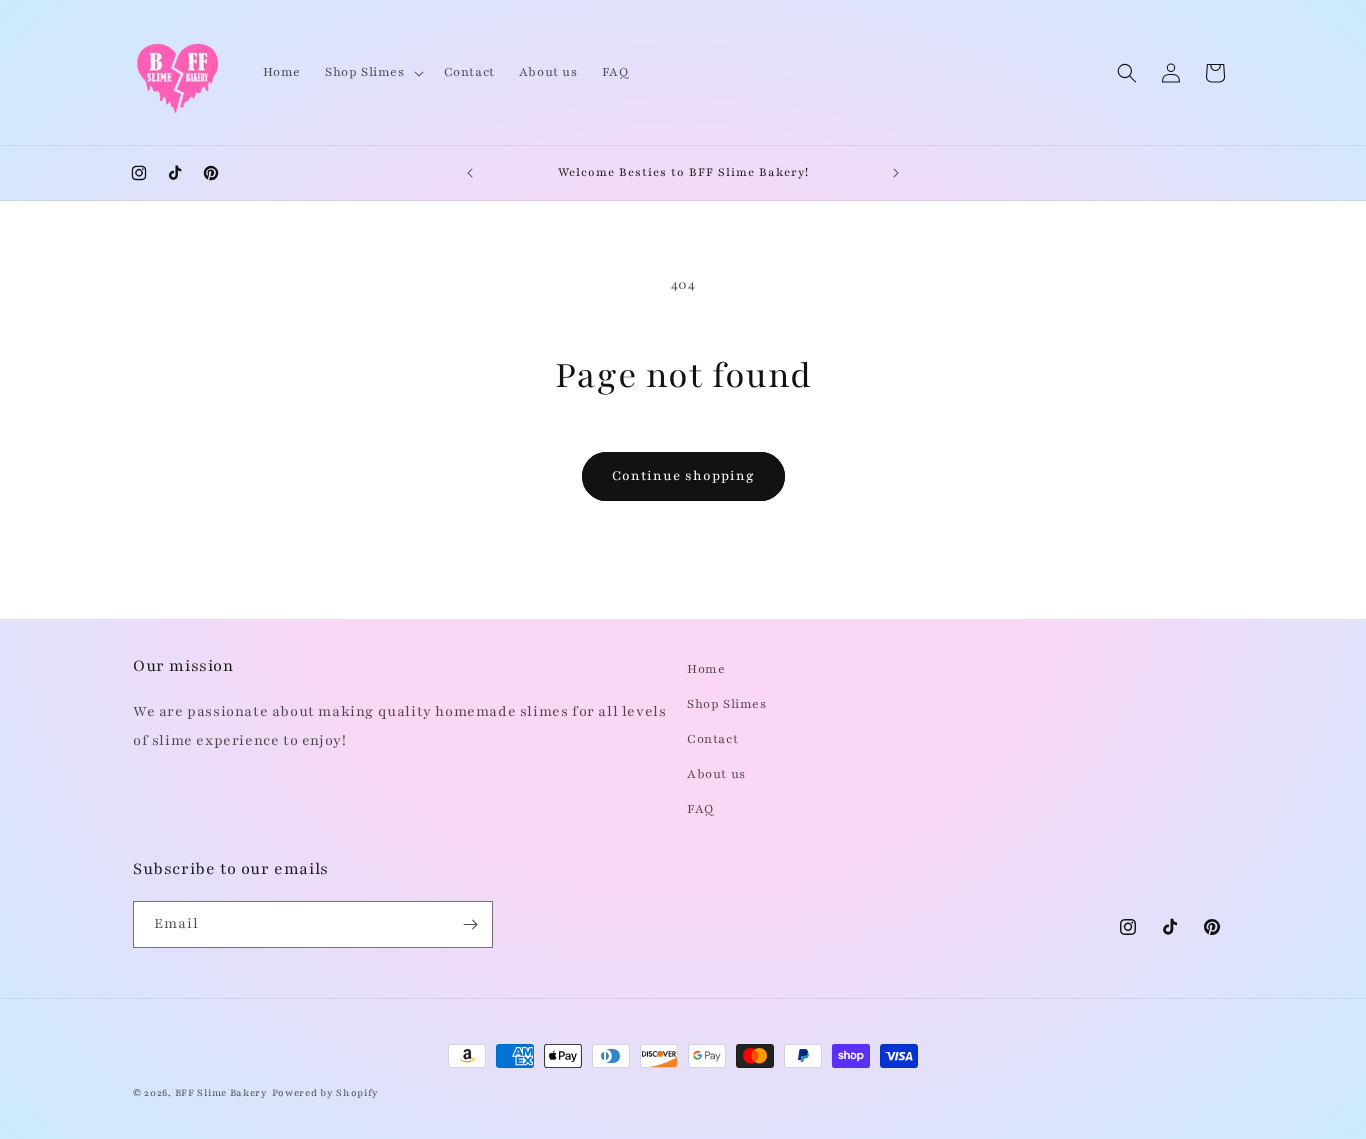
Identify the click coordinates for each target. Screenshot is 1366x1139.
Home (706, 669)
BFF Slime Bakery (221, 1092)
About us (716, 774)
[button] (372, 72)
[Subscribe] (470, 924)
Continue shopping (683, 476)
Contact (712, 739)
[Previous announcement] (470, 173)
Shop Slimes (727, 704)
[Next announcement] (896, 173)
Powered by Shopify (326, 1092)
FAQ (700, 809)
